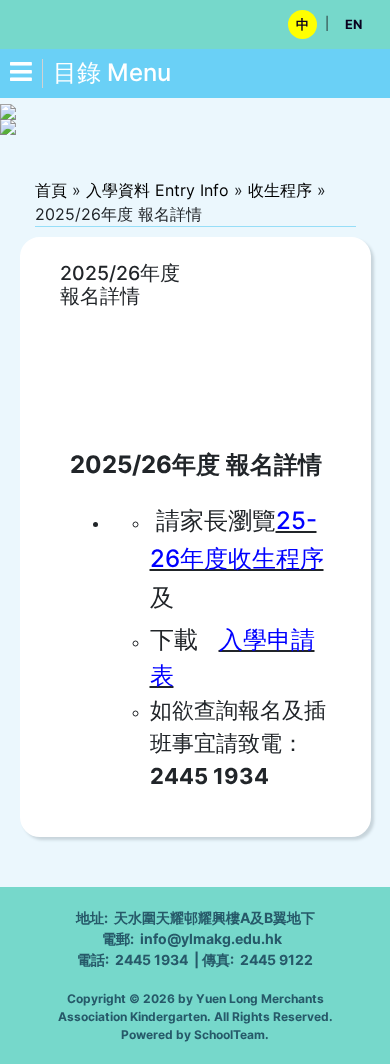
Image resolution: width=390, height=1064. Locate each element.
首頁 (51, 190)
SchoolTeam (229, 1034)
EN (353, 24)
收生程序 (280, 190)
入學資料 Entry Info (157, 190)
